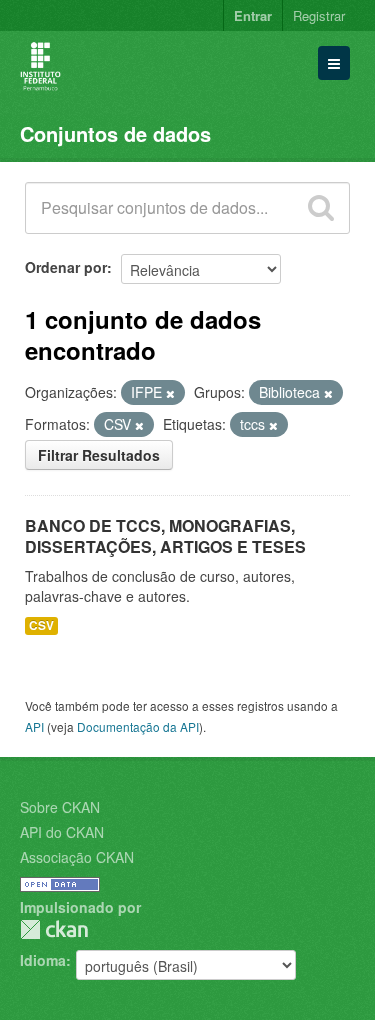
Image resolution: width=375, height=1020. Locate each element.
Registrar (319, 15)
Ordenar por (66, 267)
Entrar (253, 15)
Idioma (43, 960)
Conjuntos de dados (115, 133)
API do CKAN (62, 832)
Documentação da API (138, 726)
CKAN (54, 929)
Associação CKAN (77, 857)
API (34, 726)
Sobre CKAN (60, 807)
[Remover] (170, 393)
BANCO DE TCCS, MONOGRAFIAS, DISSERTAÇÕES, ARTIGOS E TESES (165, 536)
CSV (41, 625)
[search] (321, 208)
